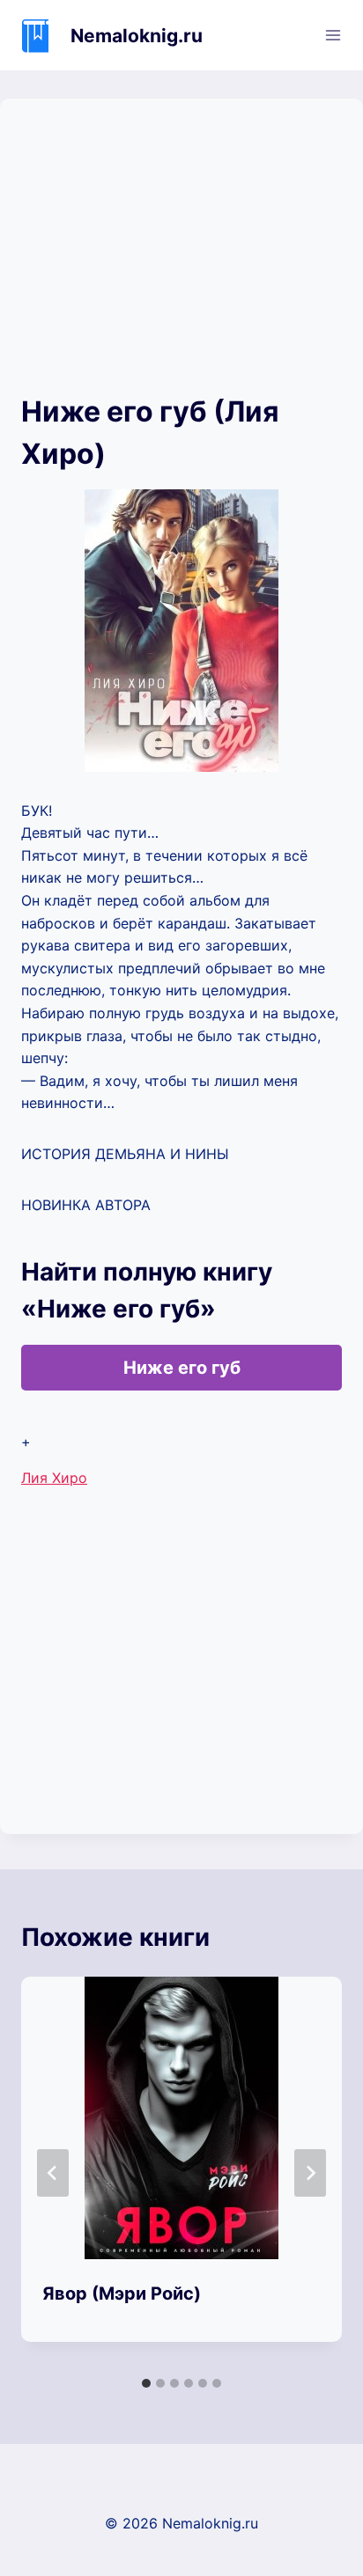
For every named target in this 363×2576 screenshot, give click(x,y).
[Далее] (310, 2173)
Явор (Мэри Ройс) (122, 2293)
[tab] (146, 2383)
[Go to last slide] (53, 2173)
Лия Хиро (54, 1478)
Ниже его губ (182, 1368)
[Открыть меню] (333, 35)
